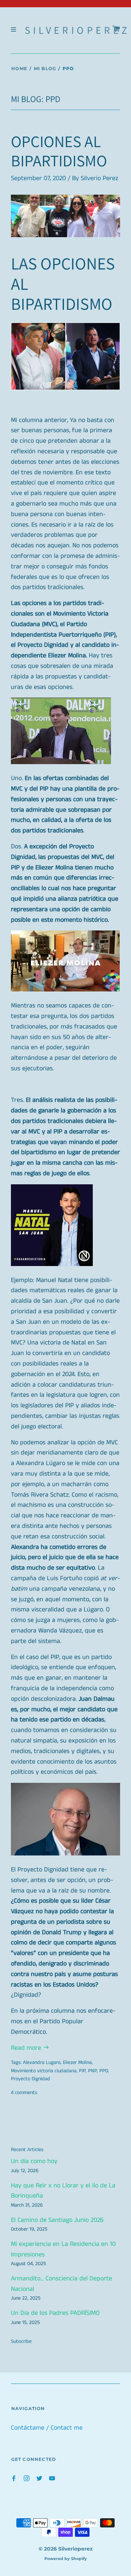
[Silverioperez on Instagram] (27, 2478)
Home (19, 68)
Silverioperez (78, 30)
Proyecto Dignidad (31, 2079)
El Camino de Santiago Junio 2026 (57, 2220)
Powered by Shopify (66, 2559)
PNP (92, 2071)
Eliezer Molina (77, 2062)
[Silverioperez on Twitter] (39, 2478)
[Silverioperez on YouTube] (52, 2478)
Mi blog (45, 68)
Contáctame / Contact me (47, 2428)
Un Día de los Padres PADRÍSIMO (55, 2313)
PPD (104, 2071)
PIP (82, 2071)
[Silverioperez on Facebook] (14, 2478)
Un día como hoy (34, 2161)
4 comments (24, 2093)
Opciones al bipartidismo (59, 151)
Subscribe (21, 2341)
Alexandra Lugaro (42, 2062)
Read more (27, 2048)
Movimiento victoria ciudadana (44, 2071)
